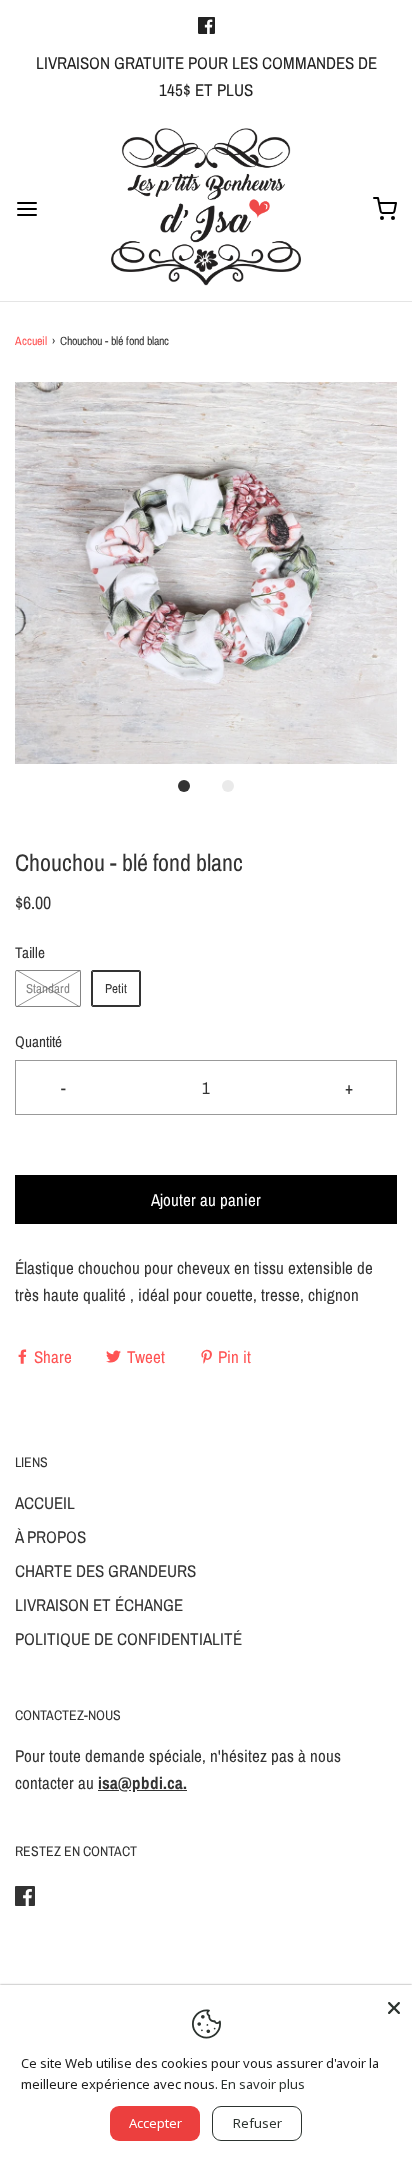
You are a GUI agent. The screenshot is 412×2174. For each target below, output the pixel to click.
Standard (48, 988)
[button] (206, 573)
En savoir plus (263, 2084)
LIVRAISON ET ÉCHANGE (99, 1604)
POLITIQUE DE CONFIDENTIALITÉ (128, 1638)
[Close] (394, 2003)
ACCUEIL (45, 1502)
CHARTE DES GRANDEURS (105, 1570)
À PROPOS (50, 1536)
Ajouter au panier (206, 1199)
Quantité (38, 1041)
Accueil (31, 341)
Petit (116, 988)
